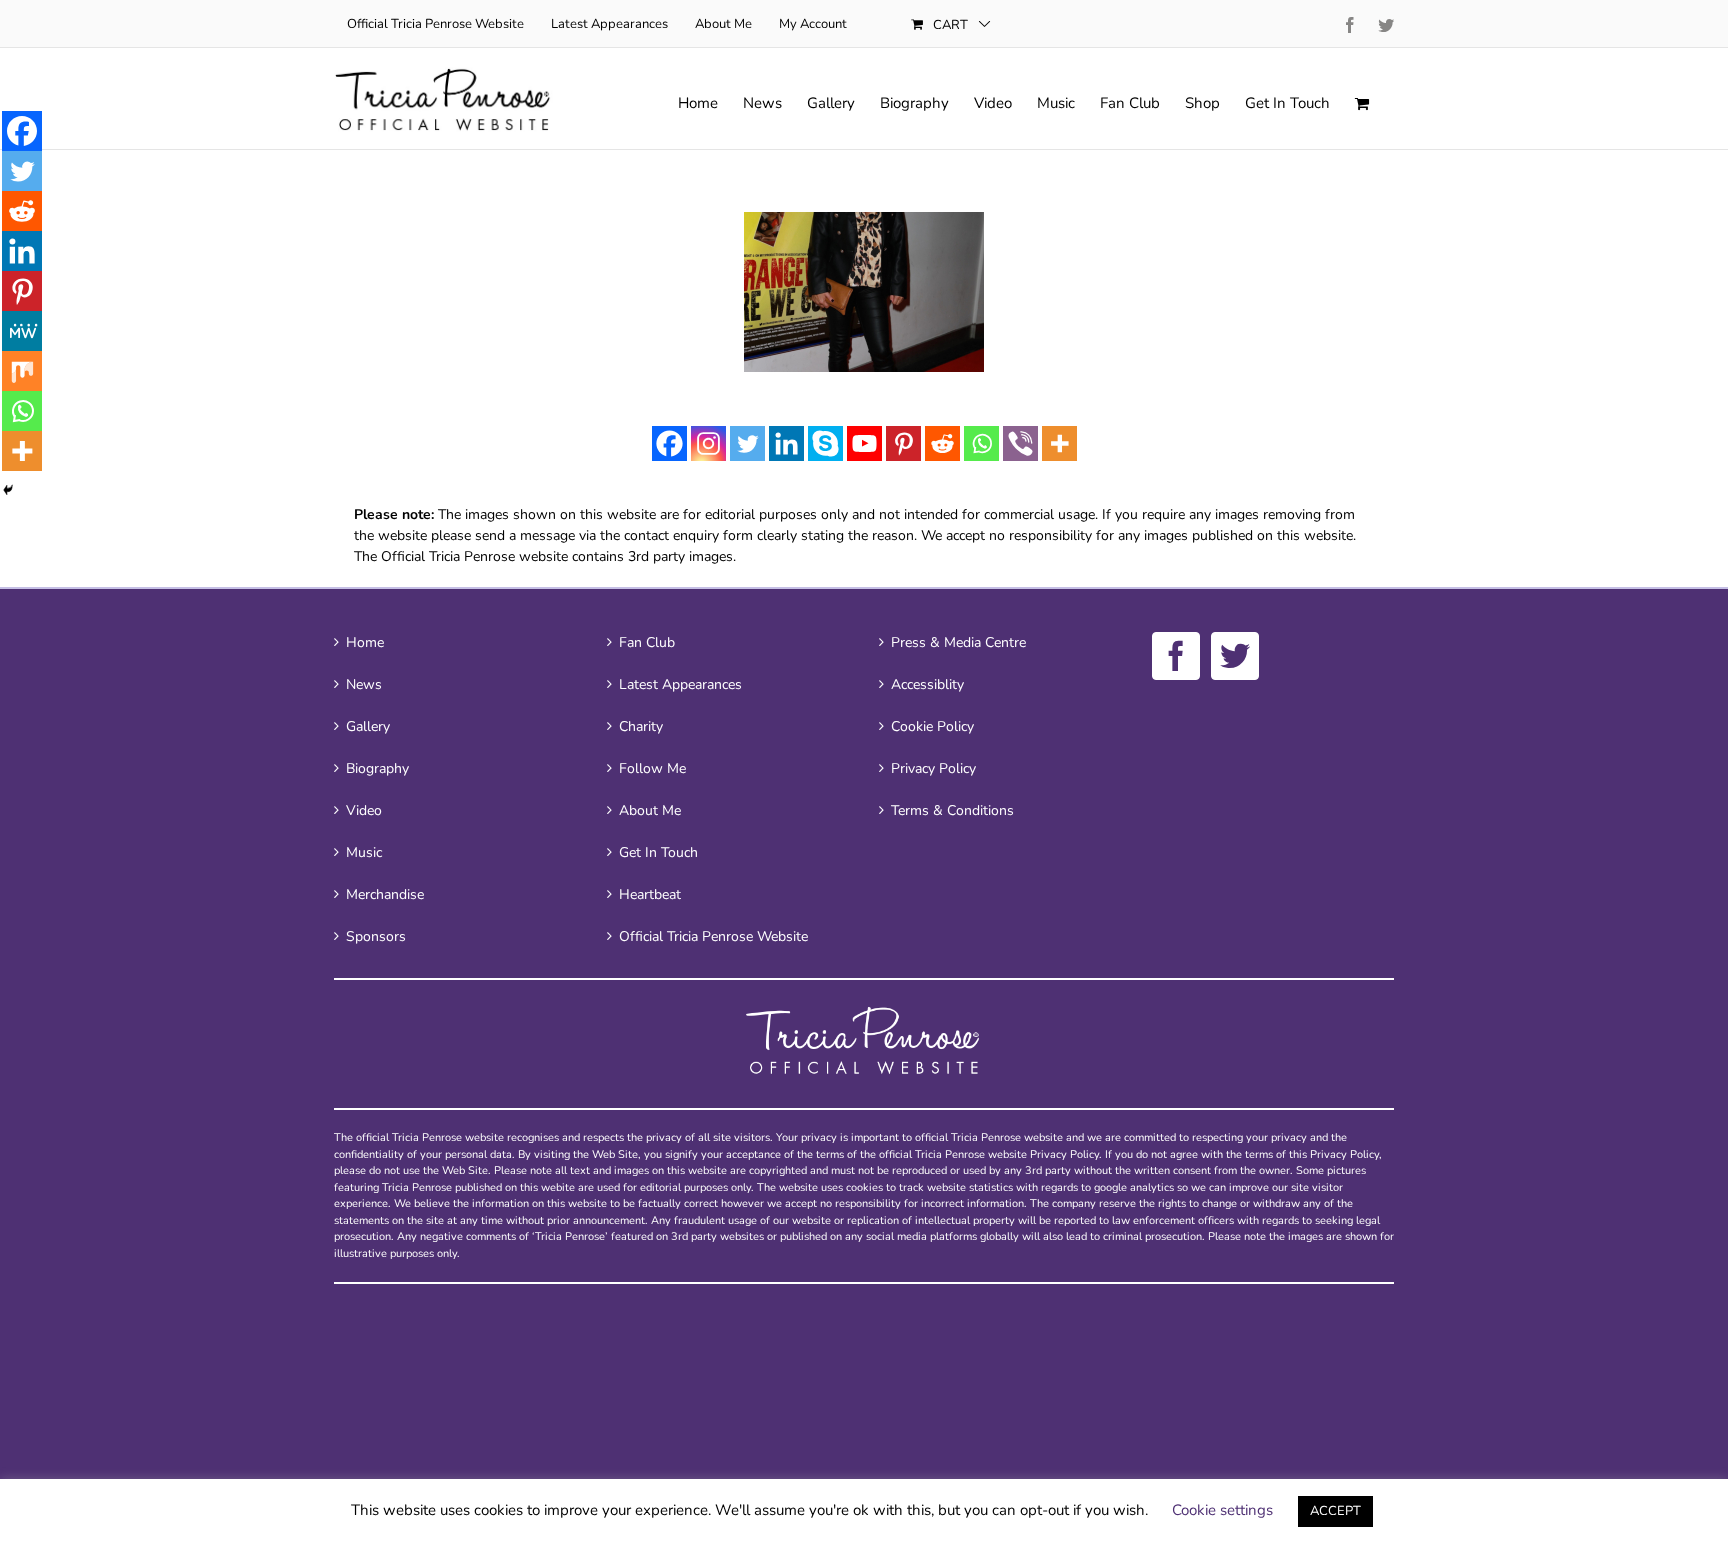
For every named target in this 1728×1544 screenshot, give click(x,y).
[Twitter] (747, 443)
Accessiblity (927, 684)
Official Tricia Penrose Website (713, 936)
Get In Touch (658, 852)
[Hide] (8, 490)
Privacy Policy (933, 768)
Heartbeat (650, 894)
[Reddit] (942, 443)
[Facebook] (669, 443)
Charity (641, 726)
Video (364, 810)
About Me (650, 810)
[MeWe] (22, 331)
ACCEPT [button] (1335, 1511)
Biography (377, 768)
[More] (1059, 443)
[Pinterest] (903, 443)
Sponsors (376, 936)
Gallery (368, 726)
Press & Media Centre (958, 642)
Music (364, 852)
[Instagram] (708, 443)
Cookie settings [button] (1222, 1510)
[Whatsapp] (981, 443)
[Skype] (825, 443)
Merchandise (385, 894)
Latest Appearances (680, 684)
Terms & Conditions (952, 810)
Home (365, 642)
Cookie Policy (932, 726)
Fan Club (647, 642)
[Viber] (1020, 443)
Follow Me (652, 768)
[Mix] (22, 371)
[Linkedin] (786, 443)
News (364, 684)
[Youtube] (864, 443)
